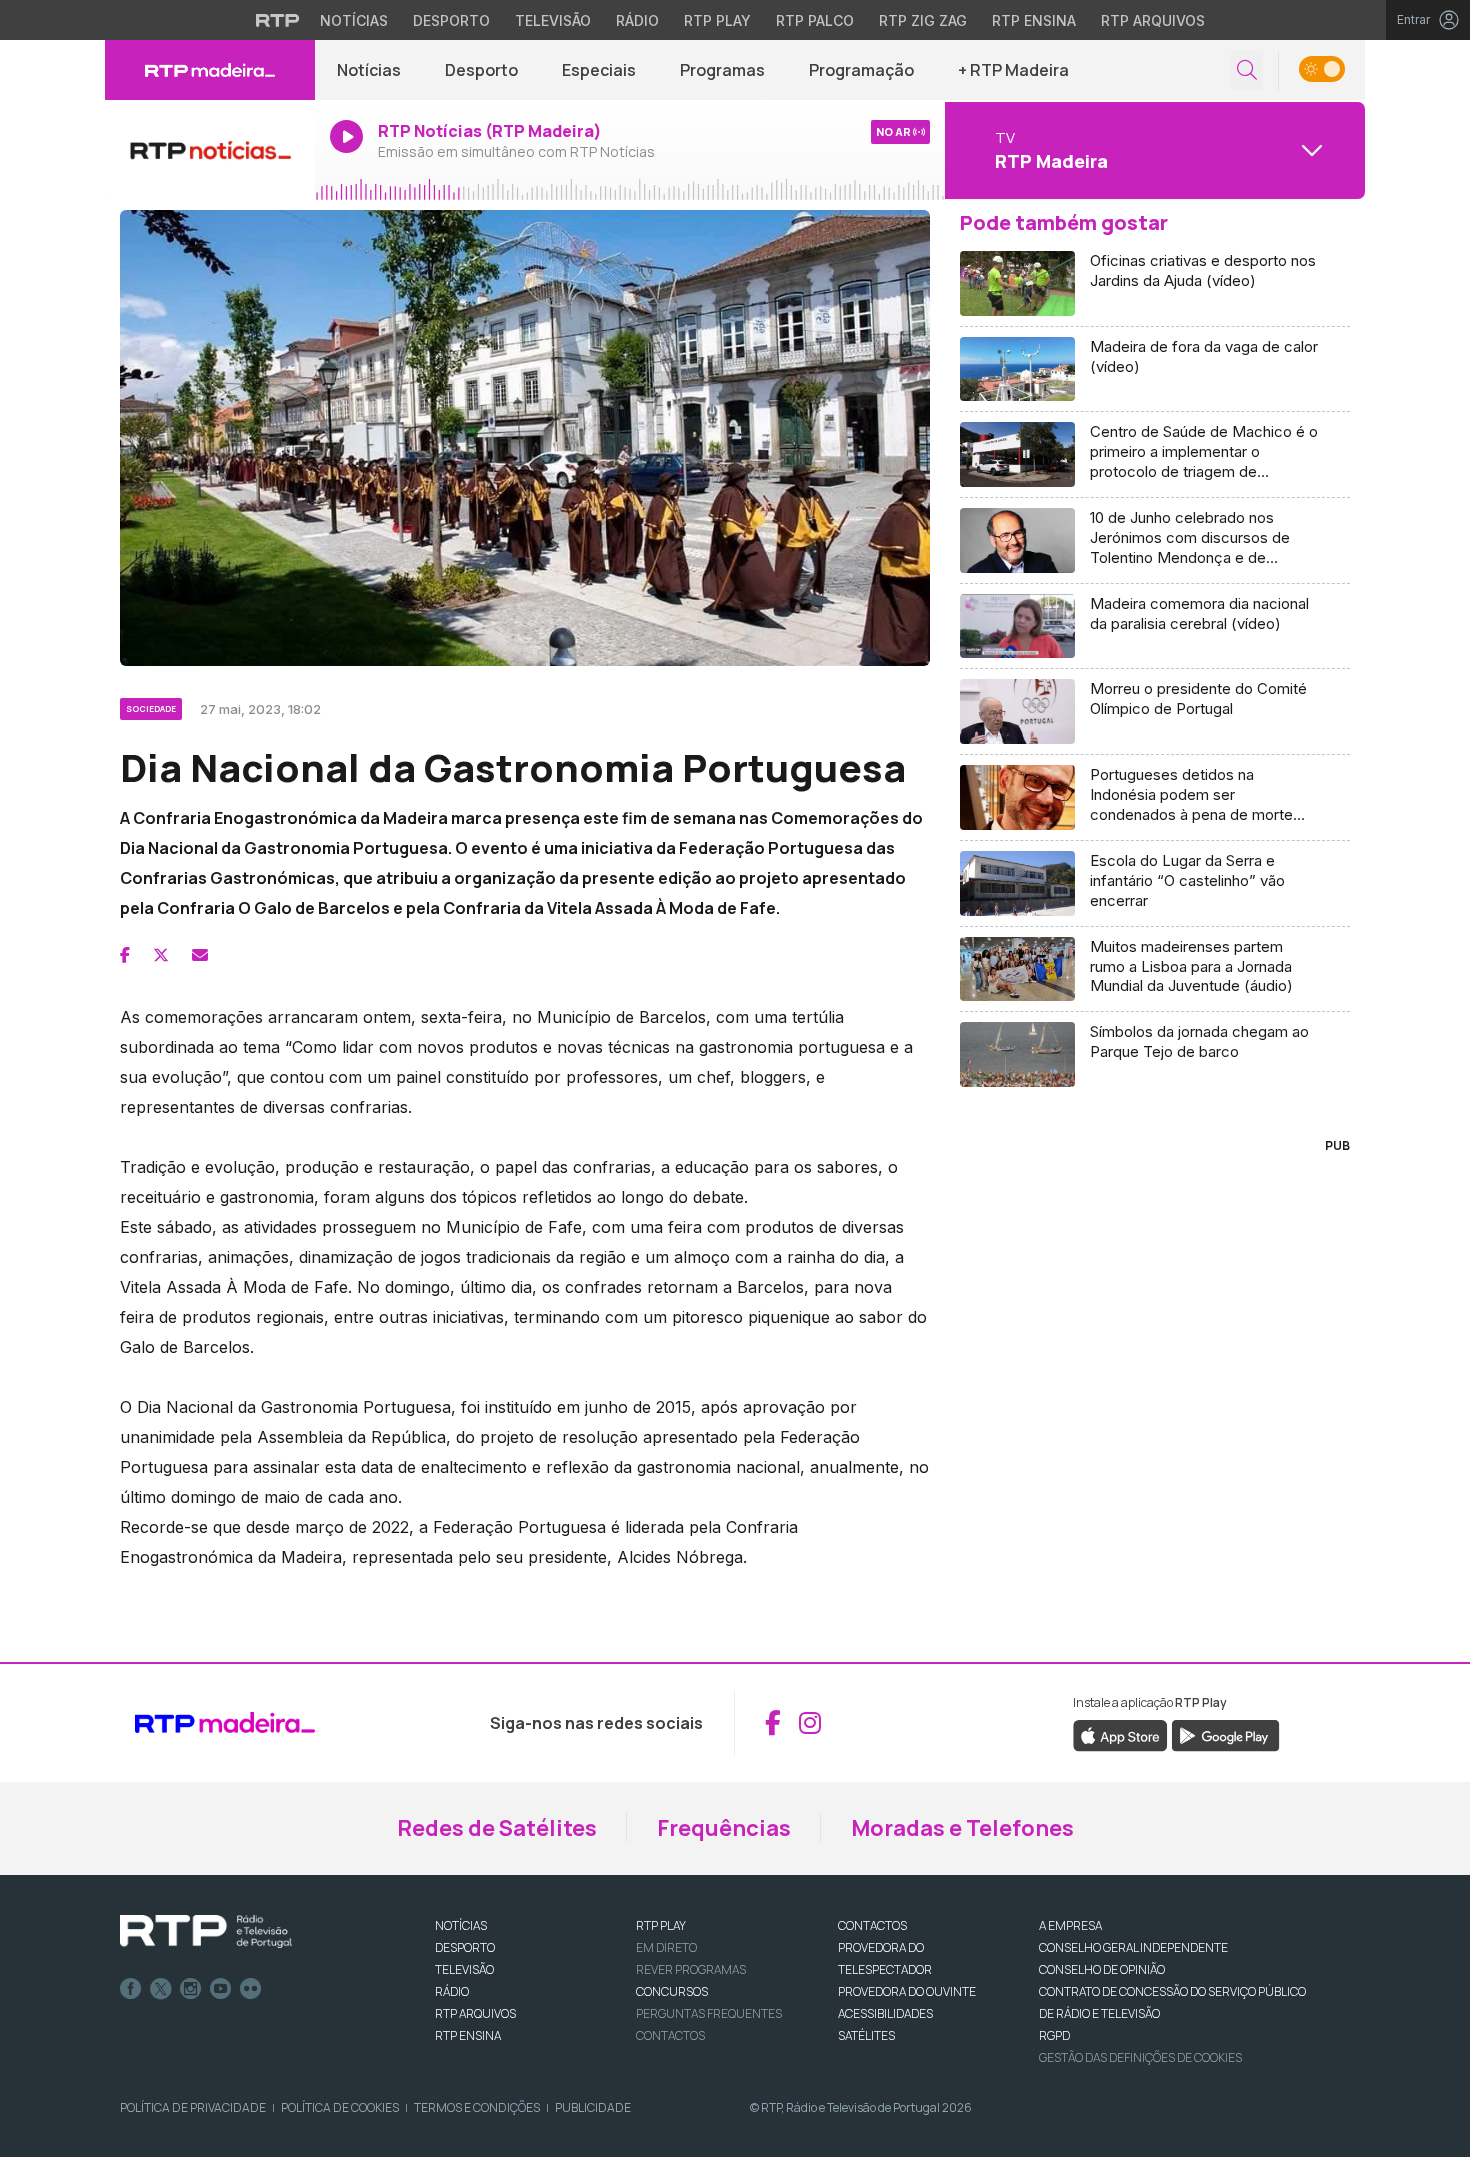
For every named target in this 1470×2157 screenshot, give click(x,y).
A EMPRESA (1070, 1925)
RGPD (1054, 2035)
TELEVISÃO (464, 1969)
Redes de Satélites (497, 1828)
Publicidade (593, 2107)
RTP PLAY (661, 1925)
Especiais (599, 70)
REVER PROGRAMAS (691, 1969)
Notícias (354, 20)
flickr (251, 1989)
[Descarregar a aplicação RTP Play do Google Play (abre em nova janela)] (1225, 1734)
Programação (861, 70)
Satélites (866, 2035)
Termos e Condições (477, 2107)
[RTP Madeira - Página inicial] (210, 70)
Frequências (724, 1828)
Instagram (191, 1989)
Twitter (161, 1989)
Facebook (131, 1989)
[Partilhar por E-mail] (200, 955)
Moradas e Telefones (962, 1828)
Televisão (553, 20)
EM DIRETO (666, 1947)
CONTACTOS (872, 1925)
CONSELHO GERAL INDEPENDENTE (1133, 1947)
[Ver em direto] (210, 150)
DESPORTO (465, 1947)
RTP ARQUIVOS (475, 2013)
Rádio (637, 20)
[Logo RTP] (206, 1932)
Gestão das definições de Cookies (1140, 2057)
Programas (722, 70)
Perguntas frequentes (709, 2013)
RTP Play (717, 20)
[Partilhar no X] (161, 955)
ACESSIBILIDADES (885, 2013)
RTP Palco (815, 20)
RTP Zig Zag (923, 20)
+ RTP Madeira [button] (1013, 70)
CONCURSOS (672, 1991)
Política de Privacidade (193, 2107)
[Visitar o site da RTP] (278, 20)
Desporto (451, 20)
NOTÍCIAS (461, 1925)
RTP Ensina (1034, 20)
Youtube (221, 1989)
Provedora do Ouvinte (907, 1991)
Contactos (670, 2035)
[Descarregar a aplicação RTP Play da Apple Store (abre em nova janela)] (1120, 1734)
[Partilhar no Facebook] (125, 955)
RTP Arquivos (1153, 20)
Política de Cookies (340, 2107)
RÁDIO (452, 1991)
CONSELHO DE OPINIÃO (1102, 1969)
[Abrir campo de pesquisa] (1247, 70)
